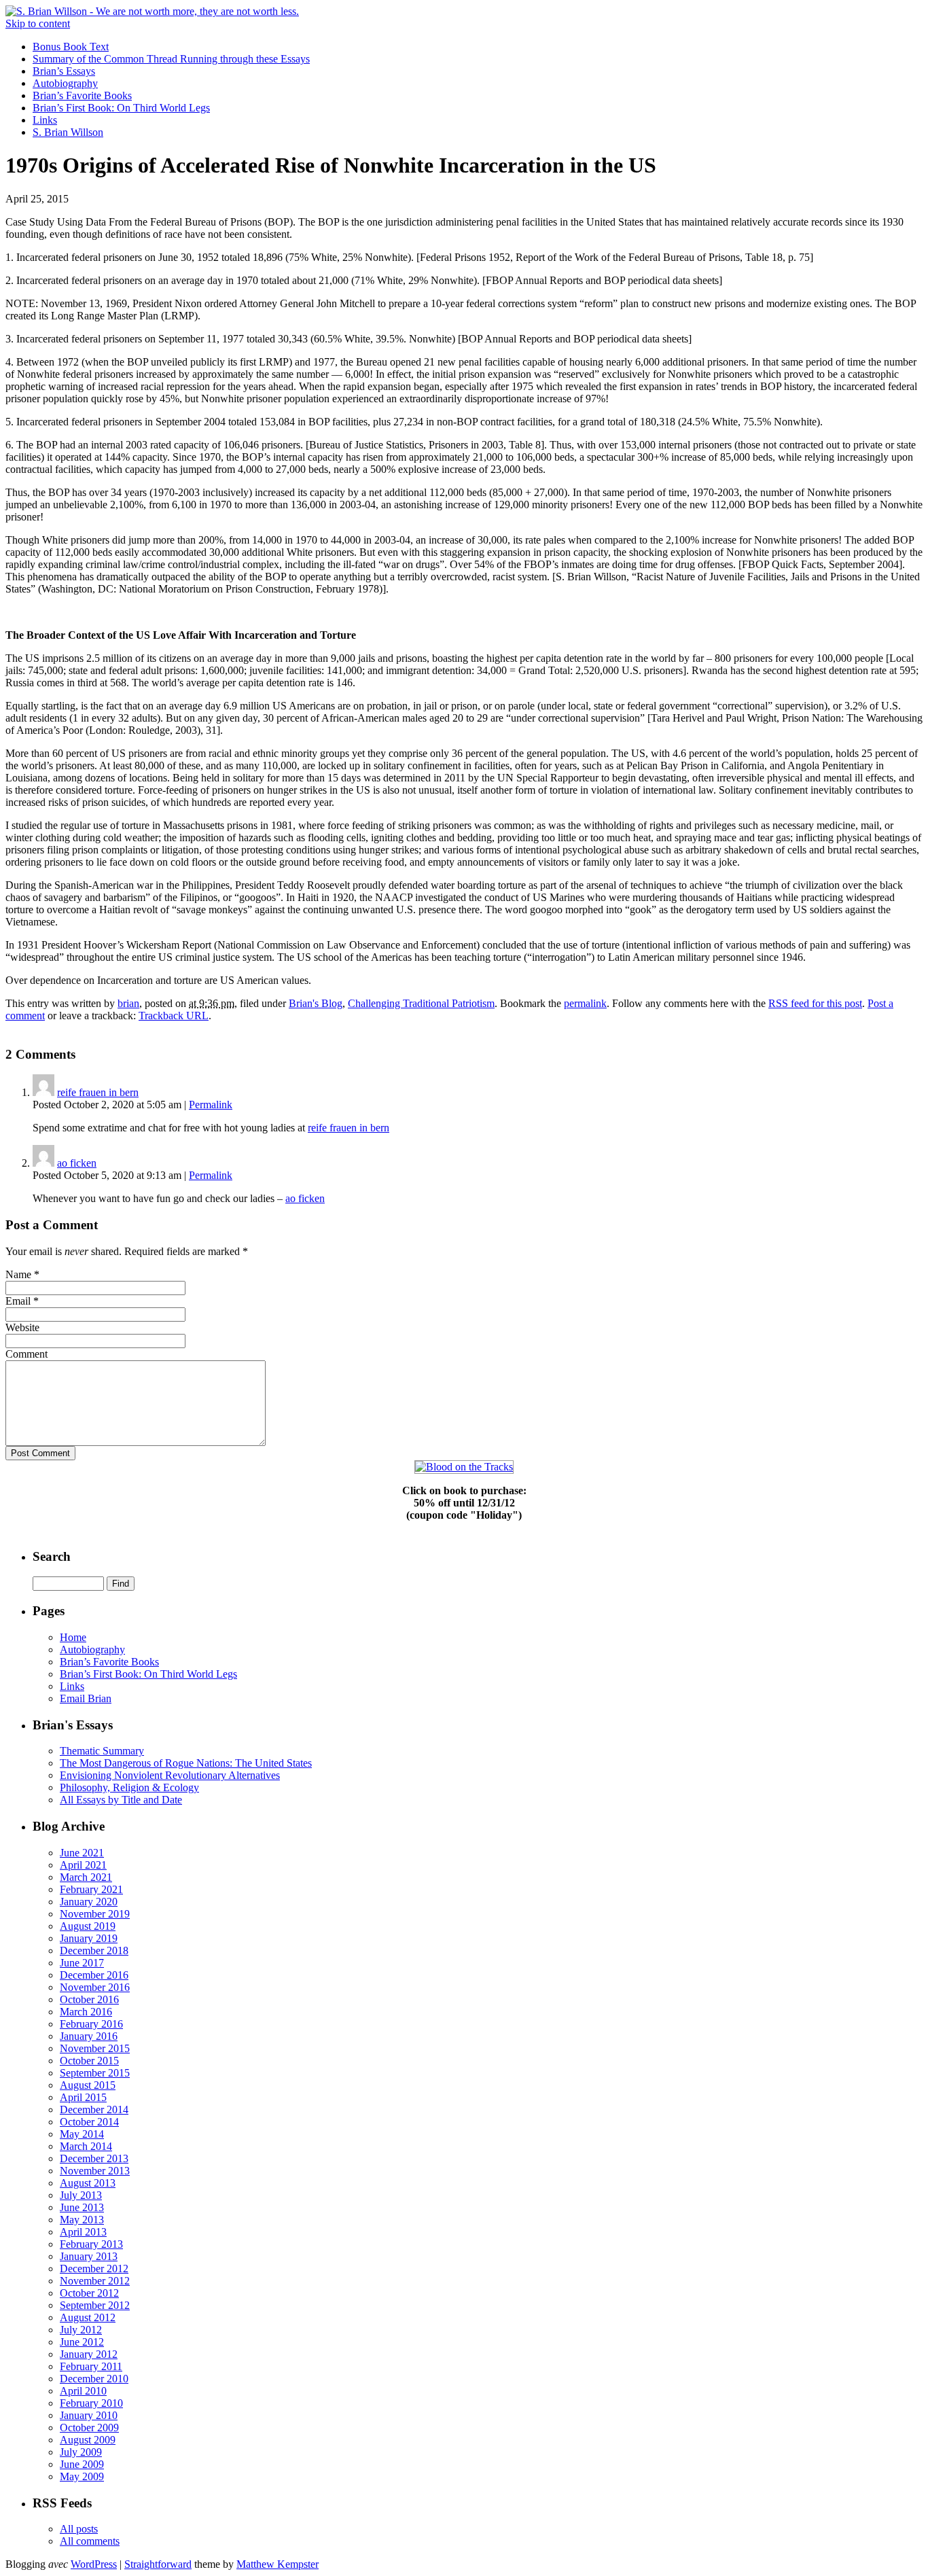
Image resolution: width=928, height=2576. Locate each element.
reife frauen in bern (98, 1092)
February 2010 (91, 2403)
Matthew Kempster (278, 2564)
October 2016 (89, 1999)
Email (18, 1301)
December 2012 (94, 2269)
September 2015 (95, 2073)
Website (22, 1327)
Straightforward (158, 2564)
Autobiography (65, 83)
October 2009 (89, 2428)
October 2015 (89, 2061)
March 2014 (86, 2146)
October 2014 (89, 2122)
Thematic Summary (102, 1751)
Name (18, 1274)
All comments (90, 2541)
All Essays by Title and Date (121, 1800)
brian (128, 1003)
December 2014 (94, 2110)
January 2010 (89, 2415)
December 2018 (94, 1951)
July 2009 (81, 2452)
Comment (26, 1354)
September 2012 (95, 2305)
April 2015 (83, 2097)
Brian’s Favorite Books (82, 95)
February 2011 (91, 2366)
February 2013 (91, 2244)
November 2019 (95, 1914)
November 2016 (95, 1987)
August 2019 (88, 1926)
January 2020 (89, 1902)
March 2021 (86, 1877)
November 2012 (95, 2281)
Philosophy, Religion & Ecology (129, 1787)
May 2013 (82, 2220)
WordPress (94, 2564)
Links (45, 120)
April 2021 (83, 1865)
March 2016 (86, 2012)
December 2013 (94, 2158)
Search (52, 1556)
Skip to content (38, 23)
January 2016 (89, 2036)
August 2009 (88, 2440)
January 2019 (89, 1938)
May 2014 (82, 2134)
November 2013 (95, 2171)
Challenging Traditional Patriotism (421, 1003)
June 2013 (82, 2207)
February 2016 (91, 2024)
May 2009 (82, 2476)
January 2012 (89, 2354)
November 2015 (95, 2048)
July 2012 (81, 2330)
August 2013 (88, 2183)
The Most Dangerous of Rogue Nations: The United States (186, 1763)
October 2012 (89, 2293)
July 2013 (81, 2195)
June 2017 (82, 1963)
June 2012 (82, 2342)
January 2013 (89, 2256)
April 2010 (83, 2391)
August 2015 (88, 2085)
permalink (585, 1003)
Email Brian (86, 1698)
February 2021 (91, 1889)
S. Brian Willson (68, 132)
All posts (79, 2529)
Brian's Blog (316, 1003)
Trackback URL (174, 1016)
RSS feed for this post (815, 1003)
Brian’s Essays (64, 71)
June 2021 (82, 1853)
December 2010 (94, 2379)
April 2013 (83, 2232)
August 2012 (88, 2317)
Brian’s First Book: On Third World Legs (121, 108)
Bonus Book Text (71, 47)
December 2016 (94, 1975)
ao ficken (77, 1163)
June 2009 (82, 2464)
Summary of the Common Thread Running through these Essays (171, 59)
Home (73, 1637)
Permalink (211, 1105)
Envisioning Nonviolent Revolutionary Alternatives (170, 1775)
